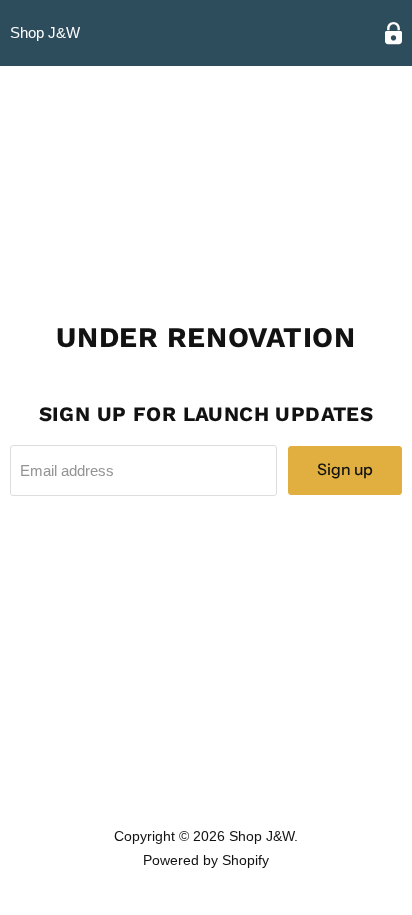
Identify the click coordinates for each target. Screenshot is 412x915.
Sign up (345, 469)
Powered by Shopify (206, 860)
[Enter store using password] (393, 33)
